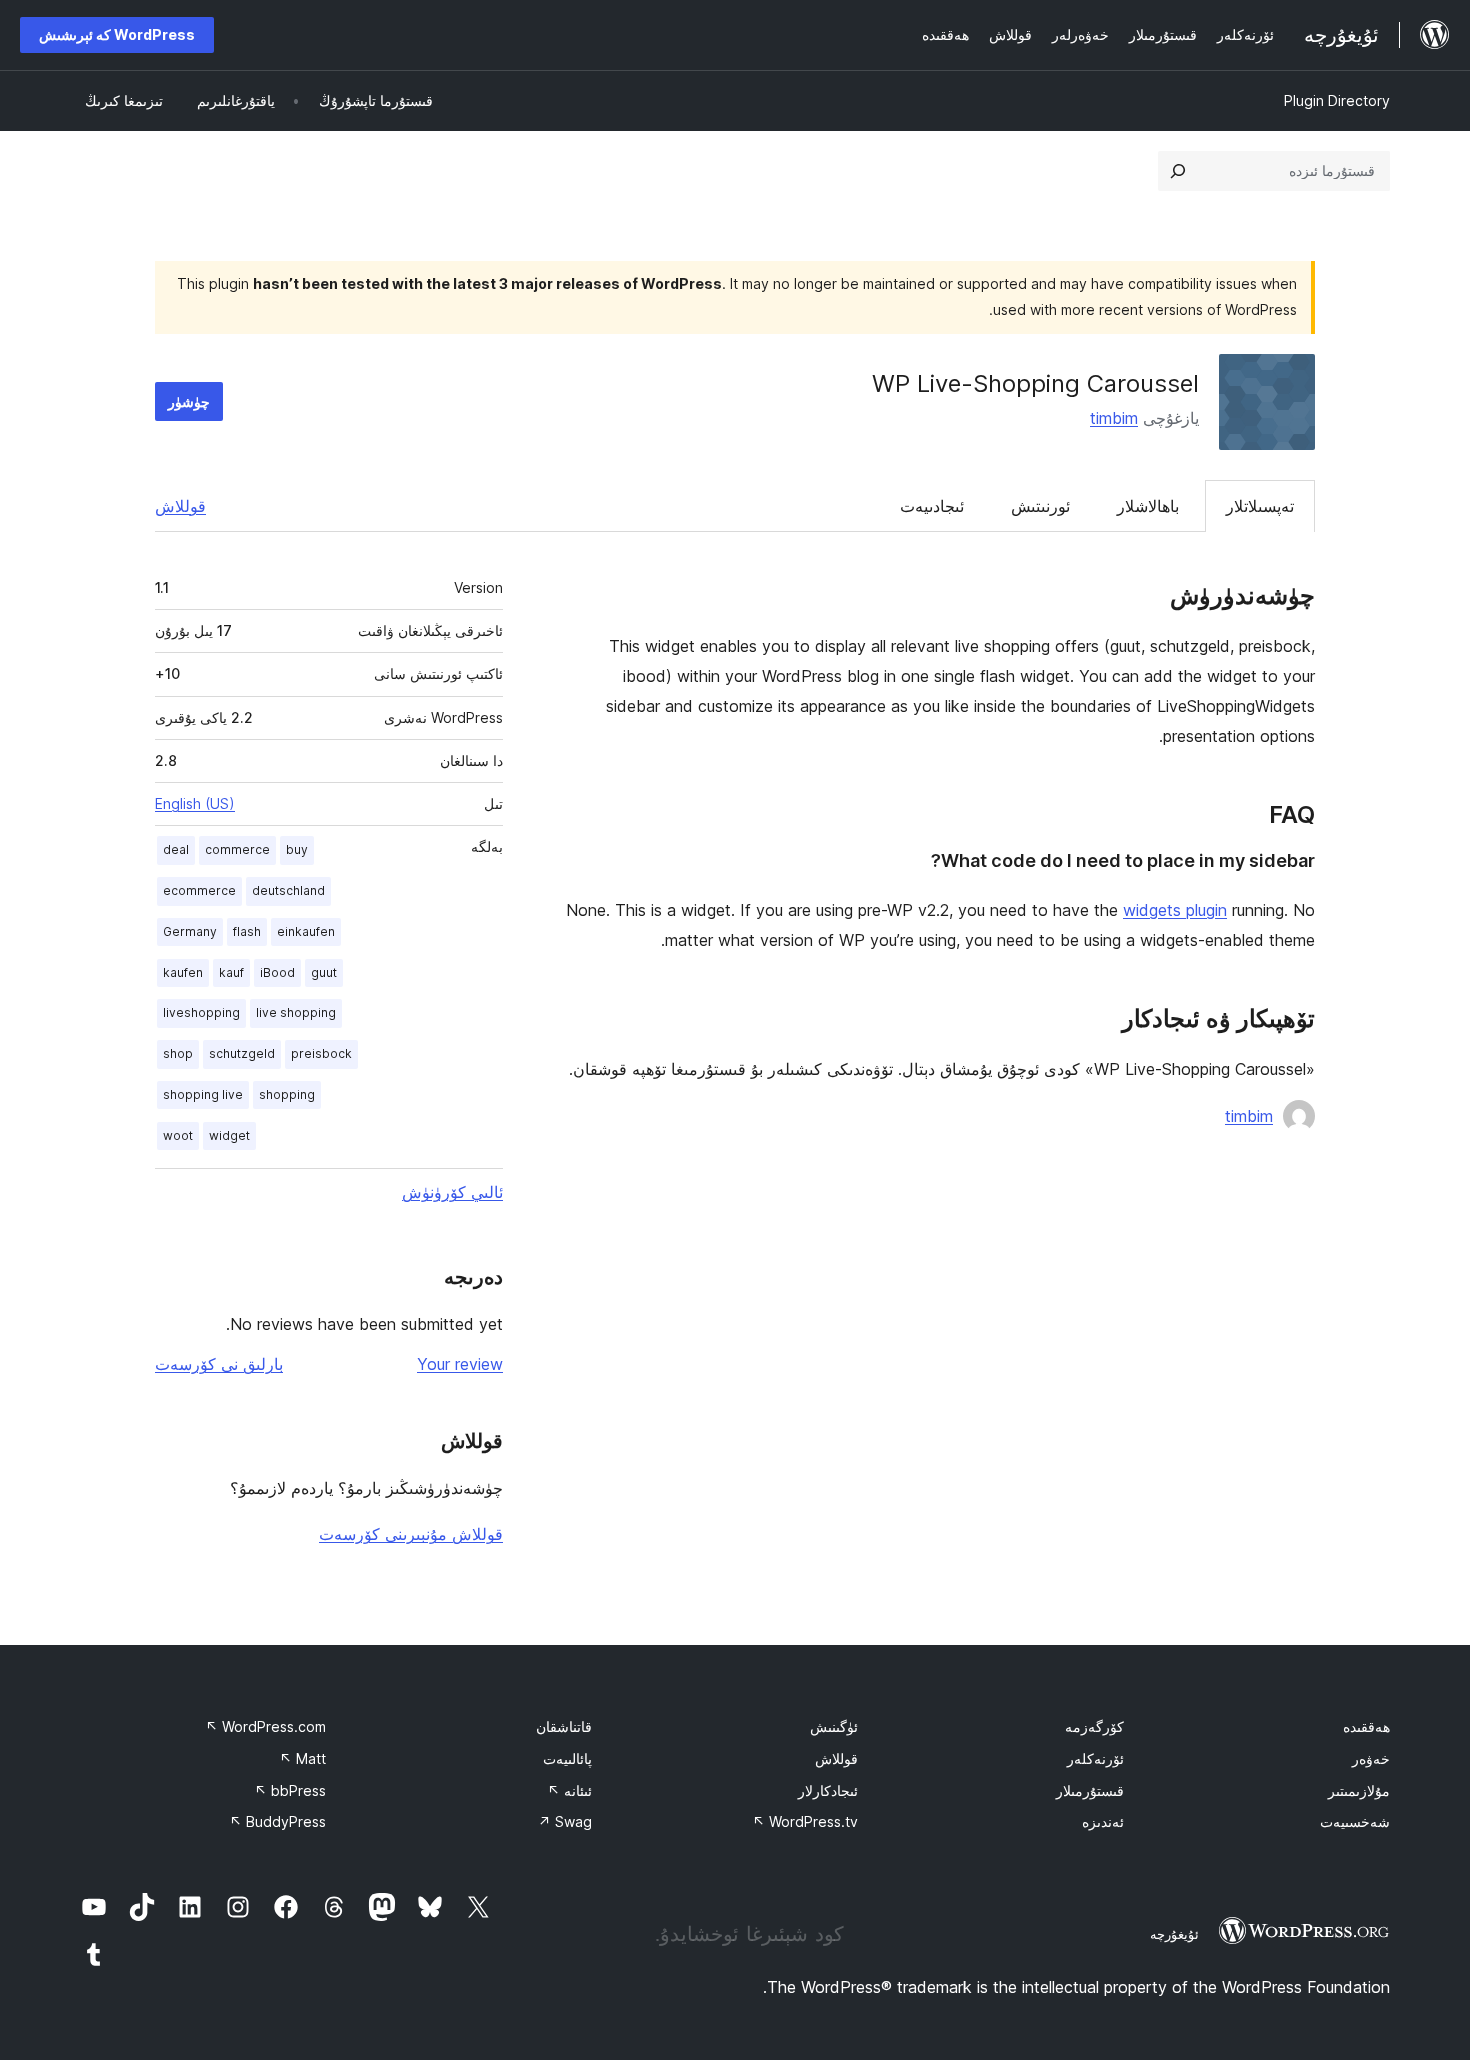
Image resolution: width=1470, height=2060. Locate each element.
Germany (190, 931)
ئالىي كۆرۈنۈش (452, 1192)
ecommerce (199, 890)
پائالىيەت (567, 1758)
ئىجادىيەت (932, 506)
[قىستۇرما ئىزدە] (1178, 171)
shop (178, 1053)
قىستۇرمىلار (1090, 1790)
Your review (460, 1364)
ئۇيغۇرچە (1174, 1934)
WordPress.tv (805, 1821)
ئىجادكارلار (828, 1790)
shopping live (203, 1094)
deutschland (288, 890)
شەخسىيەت (1355, 1821)
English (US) (195, 803)
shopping (287, 1094)
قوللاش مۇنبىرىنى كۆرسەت (411, 1534)
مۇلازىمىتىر (1359, 1790)
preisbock (321, 1053)
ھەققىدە (1366, 1726)
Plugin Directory (1337, 100)
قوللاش (180, 506)
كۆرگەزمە (1094, 1726)
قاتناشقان (564, 1726)
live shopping (296, 1012)
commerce (237, 849)
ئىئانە (569, 1790)
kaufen (183, 972)
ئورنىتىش (1040, 506)
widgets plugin (1175, 910)
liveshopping (201, 1012)
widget (229, 1135)
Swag (565, 1821)
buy (297, 849)
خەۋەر (1371, 1758)
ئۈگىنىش (834, 1726)
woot (178, 1135)
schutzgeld (242, 1053)
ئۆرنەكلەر (1095, 1758)
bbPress (290, 1790)
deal (176, 849)
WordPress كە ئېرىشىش (117, 34)
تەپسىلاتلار (1260, 506)
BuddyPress (277, 1821)
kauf (231, 972)
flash (247, 931)
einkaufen (306, 931)
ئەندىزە (1103, 1821)
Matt (302, 1758)
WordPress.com (265, 1726)
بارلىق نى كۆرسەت (219, 1364)
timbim (1114, 418)
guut (324, 972)
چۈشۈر (189, 401)
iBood (277, 972)
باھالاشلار (1148, 506)
